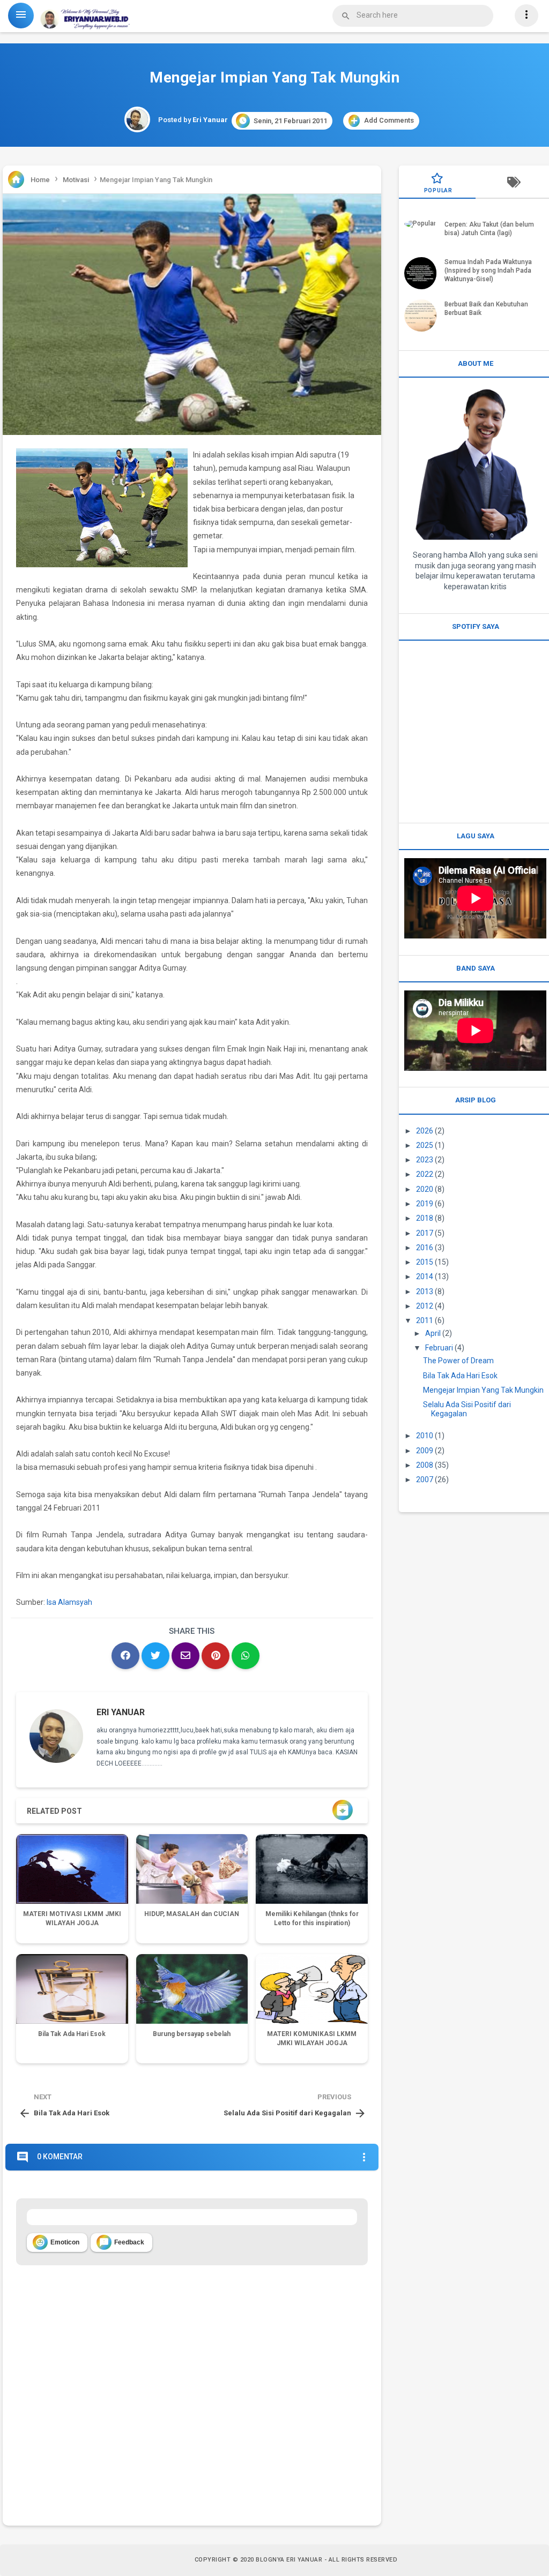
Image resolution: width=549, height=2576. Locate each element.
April (433, 1333)
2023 (425, 1160)
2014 (425, 1276)
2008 (425, 1465)
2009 (425, 1451)
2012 (425, 1306)
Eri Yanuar (121, 1712)
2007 (425, 1479)
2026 (425, 1131)
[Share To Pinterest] (216, 1656)
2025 (425, 1145)
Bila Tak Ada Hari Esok (72, 2034)
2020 (425, 1189)
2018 (425, 1218)
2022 (425, 1174)
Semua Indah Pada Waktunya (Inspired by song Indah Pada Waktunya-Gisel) (488, 271)
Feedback (122, 2242)
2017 (425, 1233)
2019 (425, 1204)
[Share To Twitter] (155, 1656)
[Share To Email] (186, 1656)
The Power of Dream (458, 1361)
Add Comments (389, 120)
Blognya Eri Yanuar (289, 2560)
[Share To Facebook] (125, 1656)
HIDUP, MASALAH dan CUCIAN (192, 1914)
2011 (425, 1320)
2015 (425, 1262)
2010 (425, 1436)
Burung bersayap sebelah (192, 2034)
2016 (425, 1248)
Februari (439, 1348)
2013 (425, 1291)
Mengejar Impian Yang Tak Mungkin (483, 1390)
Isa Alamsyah (69, 1602)
